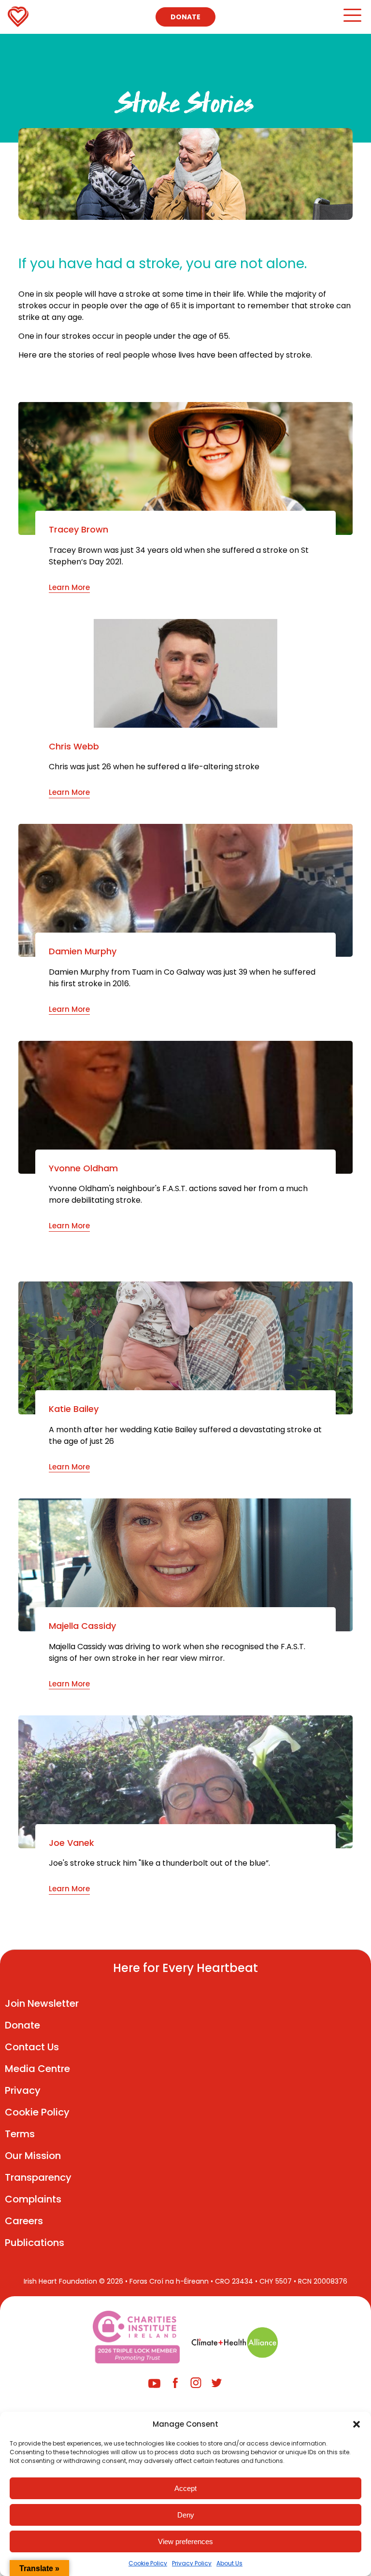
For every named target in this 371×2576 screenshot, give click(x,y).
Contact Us (32, 2047)
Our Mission (33, 2156)
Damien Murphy (83, 951)
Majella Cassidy (82, 1626)
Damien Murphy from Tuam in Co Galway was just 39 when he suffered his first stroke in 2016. (182, 978)
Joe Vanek (71, 1843)
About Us (229, 2563)
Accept (185, 2488)
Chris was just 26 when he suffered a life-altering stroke (154, 767)
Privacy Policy (192, 2563)
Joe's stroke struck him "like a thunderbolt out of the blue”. (159, 1863)
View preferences (185, 2541)
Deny (186, 2515)
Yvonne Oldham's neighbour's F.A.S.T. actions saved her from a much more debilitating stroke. (178, 1194)
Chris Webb (74, 747)
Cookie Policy (148, 2563)
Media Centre (37, 2069)
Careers (24, 2221)
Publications (35, 2243)
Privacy (23, 2090)
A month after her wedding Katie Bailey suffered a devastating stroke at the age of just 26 (185, 1435)
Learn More (69, 587)
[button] (357, 2424)
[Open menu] (352, 20)
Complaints (33, 2199)
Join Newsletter (42, 2003)
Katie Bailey (74, 1409)
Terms (20, 2134)
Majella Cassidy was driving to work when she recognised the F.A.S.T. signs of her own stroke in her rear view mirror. (177, 1652)
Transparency (38, 2177)
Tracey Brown (78, 530)
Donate (185, 17)
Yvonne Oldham (83, 1168)
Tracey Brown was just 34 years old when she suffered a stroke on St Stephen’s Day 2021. (179, 556)
